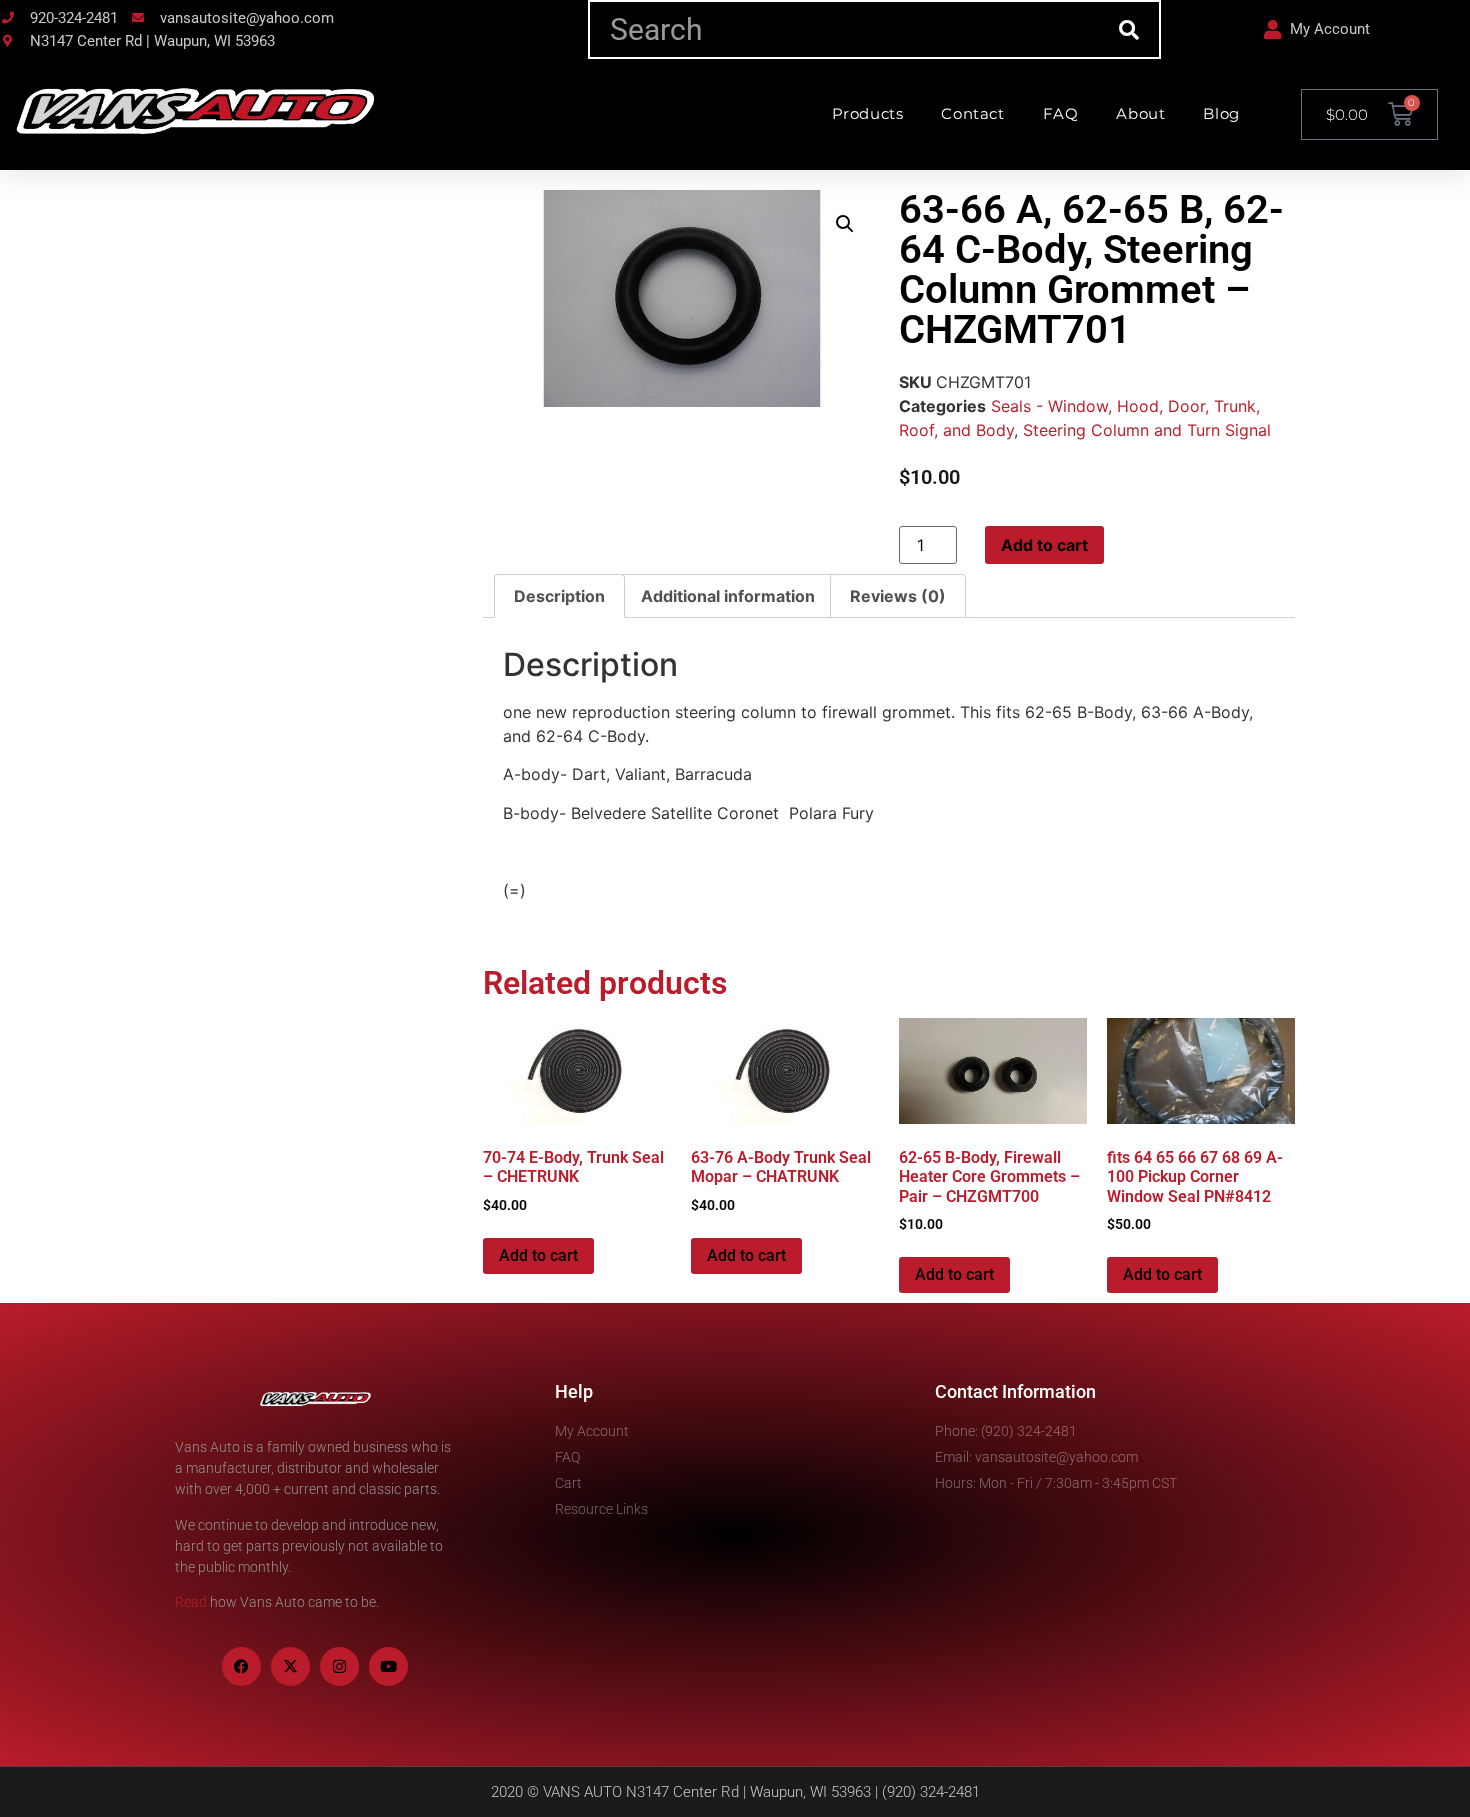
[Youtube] (388, 1666)
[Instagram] (339, 1666)
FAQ (1061, 113)
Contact (972, 113)
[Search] (1129, 29)
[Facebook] (241, 1666)
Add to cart (1044, 545)
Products (868, 113)
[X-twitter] (290, 1666)
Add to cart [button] (538, 1255)
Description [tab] (559, 596)
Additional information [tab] (728, 596)
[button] (845, 224)
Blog (1221, 113)
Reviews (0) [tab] (898, 596)
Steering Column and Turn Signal (1147, 430)
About (1140, 113)
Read (191, 1602)
